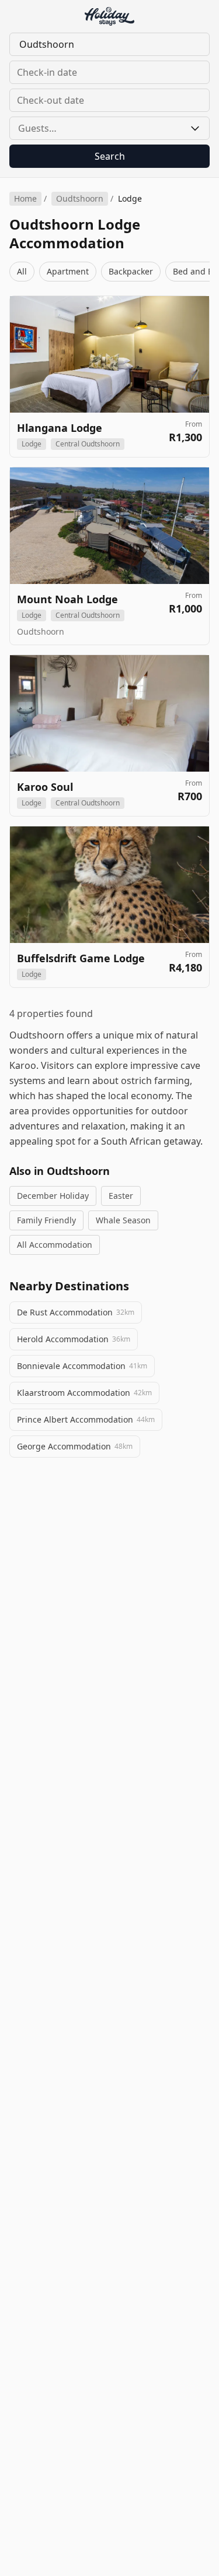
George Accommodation (75, 1446)
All (22, 271)
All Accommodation (55, 1245)
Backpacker (131, 271)
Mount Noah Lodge (67, 599)
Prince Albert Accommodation (86, 1419)
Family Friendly (46, 1220)
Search (110, 156)
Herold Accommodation (74, 1339)
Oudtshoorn (80, 198)
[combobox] (109, 44)
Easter (121, 1196)
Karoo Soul (45, 787)
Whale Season (123, 1220)
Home (25, 198)
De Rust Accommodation (76, 1312)
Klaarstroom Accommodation (84, 1393)
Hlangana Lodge (60, 428)
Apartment (68, 271)
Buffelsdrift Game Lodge (81, 958)
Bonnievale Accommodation (82, 1366)
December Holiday (53, 1196)
